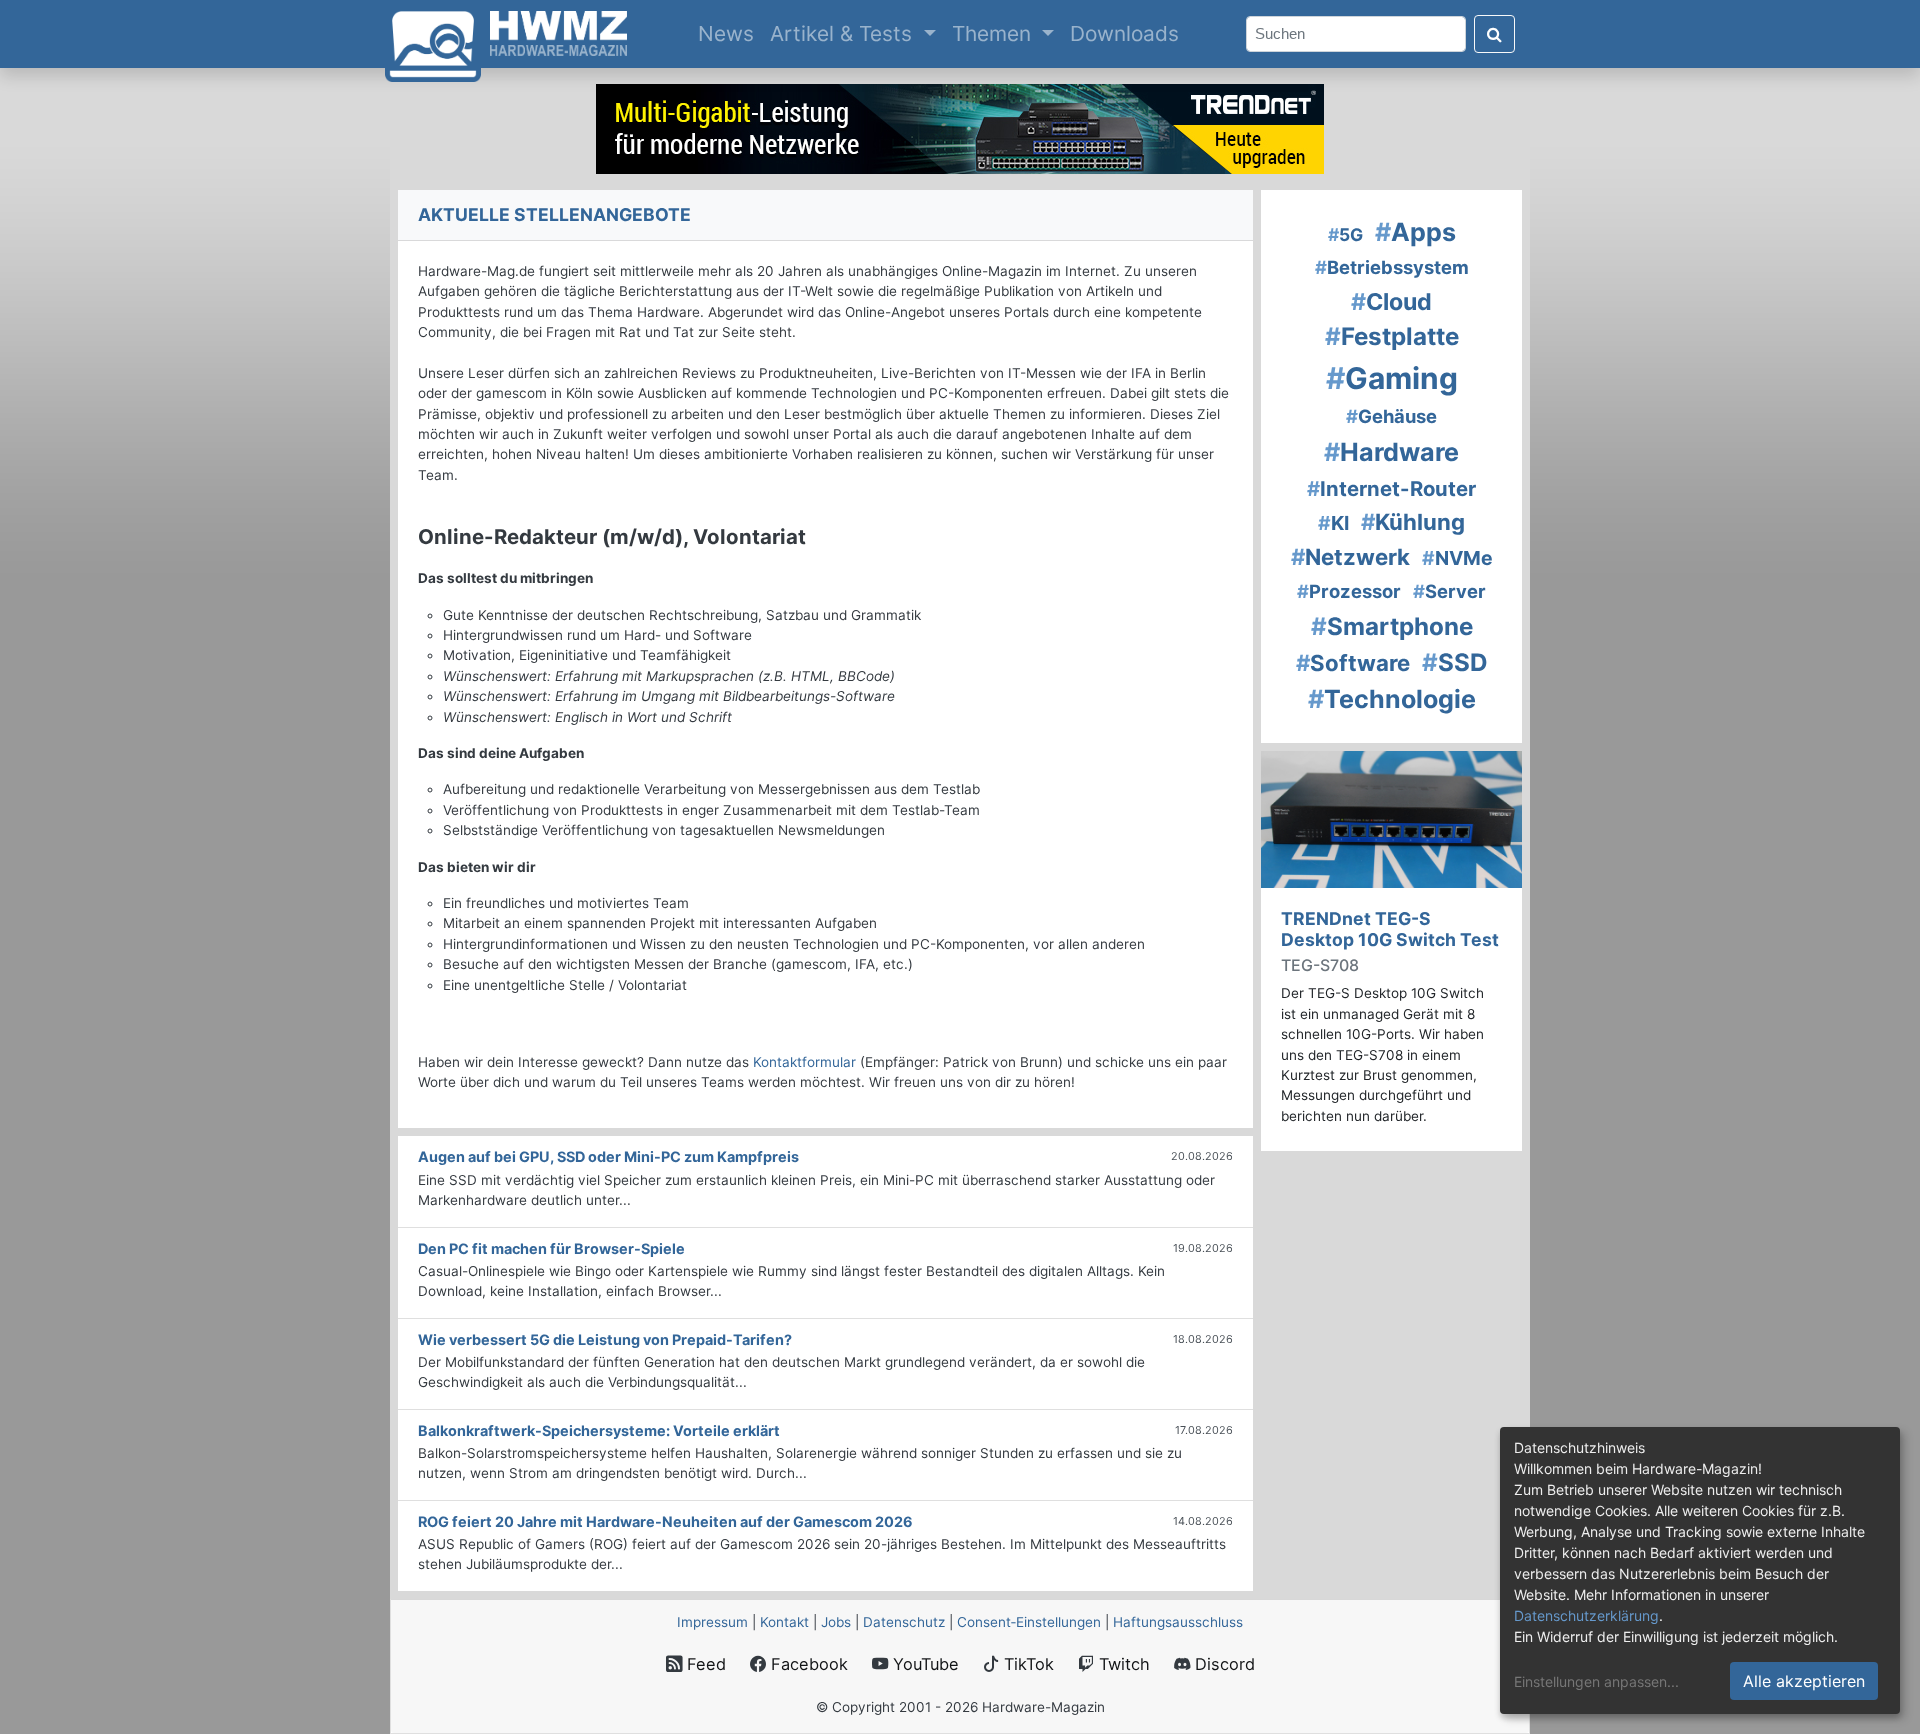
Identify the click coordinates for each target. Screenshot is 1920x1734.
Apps (1415, 232)
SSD (1455, 662)
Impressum (712, 1622)
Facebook (807, 1664)
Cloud (1391, 302)
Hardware (1391, 452)
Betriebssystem (1392, 267)
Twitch (1122, 1664)
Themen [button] (994, 33)
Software (1353, 662)
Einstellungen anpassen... (1596, 1681)
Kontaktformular (804, 1062)
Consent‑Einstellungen (1029, 1622)
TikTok (1026, 1664)
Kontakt (784, 1622)
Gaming (1392, 378)
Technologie (1392, 699)
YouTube (923, 1664)
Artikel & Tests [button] (844, 33)
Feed (704, 1664)
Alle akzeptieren (1804, 1681)
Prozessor (1349, 591)
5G (1345, 234)
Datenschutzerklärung (1586, 1615)
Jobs (836, 1622)
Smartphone (1392, 626)
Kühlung (1413, 521)
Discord (1222, 1664)
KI (1333, 523)
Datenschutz (904, 1622)
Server (1449, 591)
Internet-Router (1391, 488)
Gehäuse (1391, 416)
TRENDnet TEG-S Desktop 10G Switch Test (1390, 929)
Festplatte (1392, 336)
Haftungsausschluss (1178, 1622)
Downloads (1124, 33)
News (730, 33)
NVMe (1457, 558)
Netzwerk (1350, 556)
